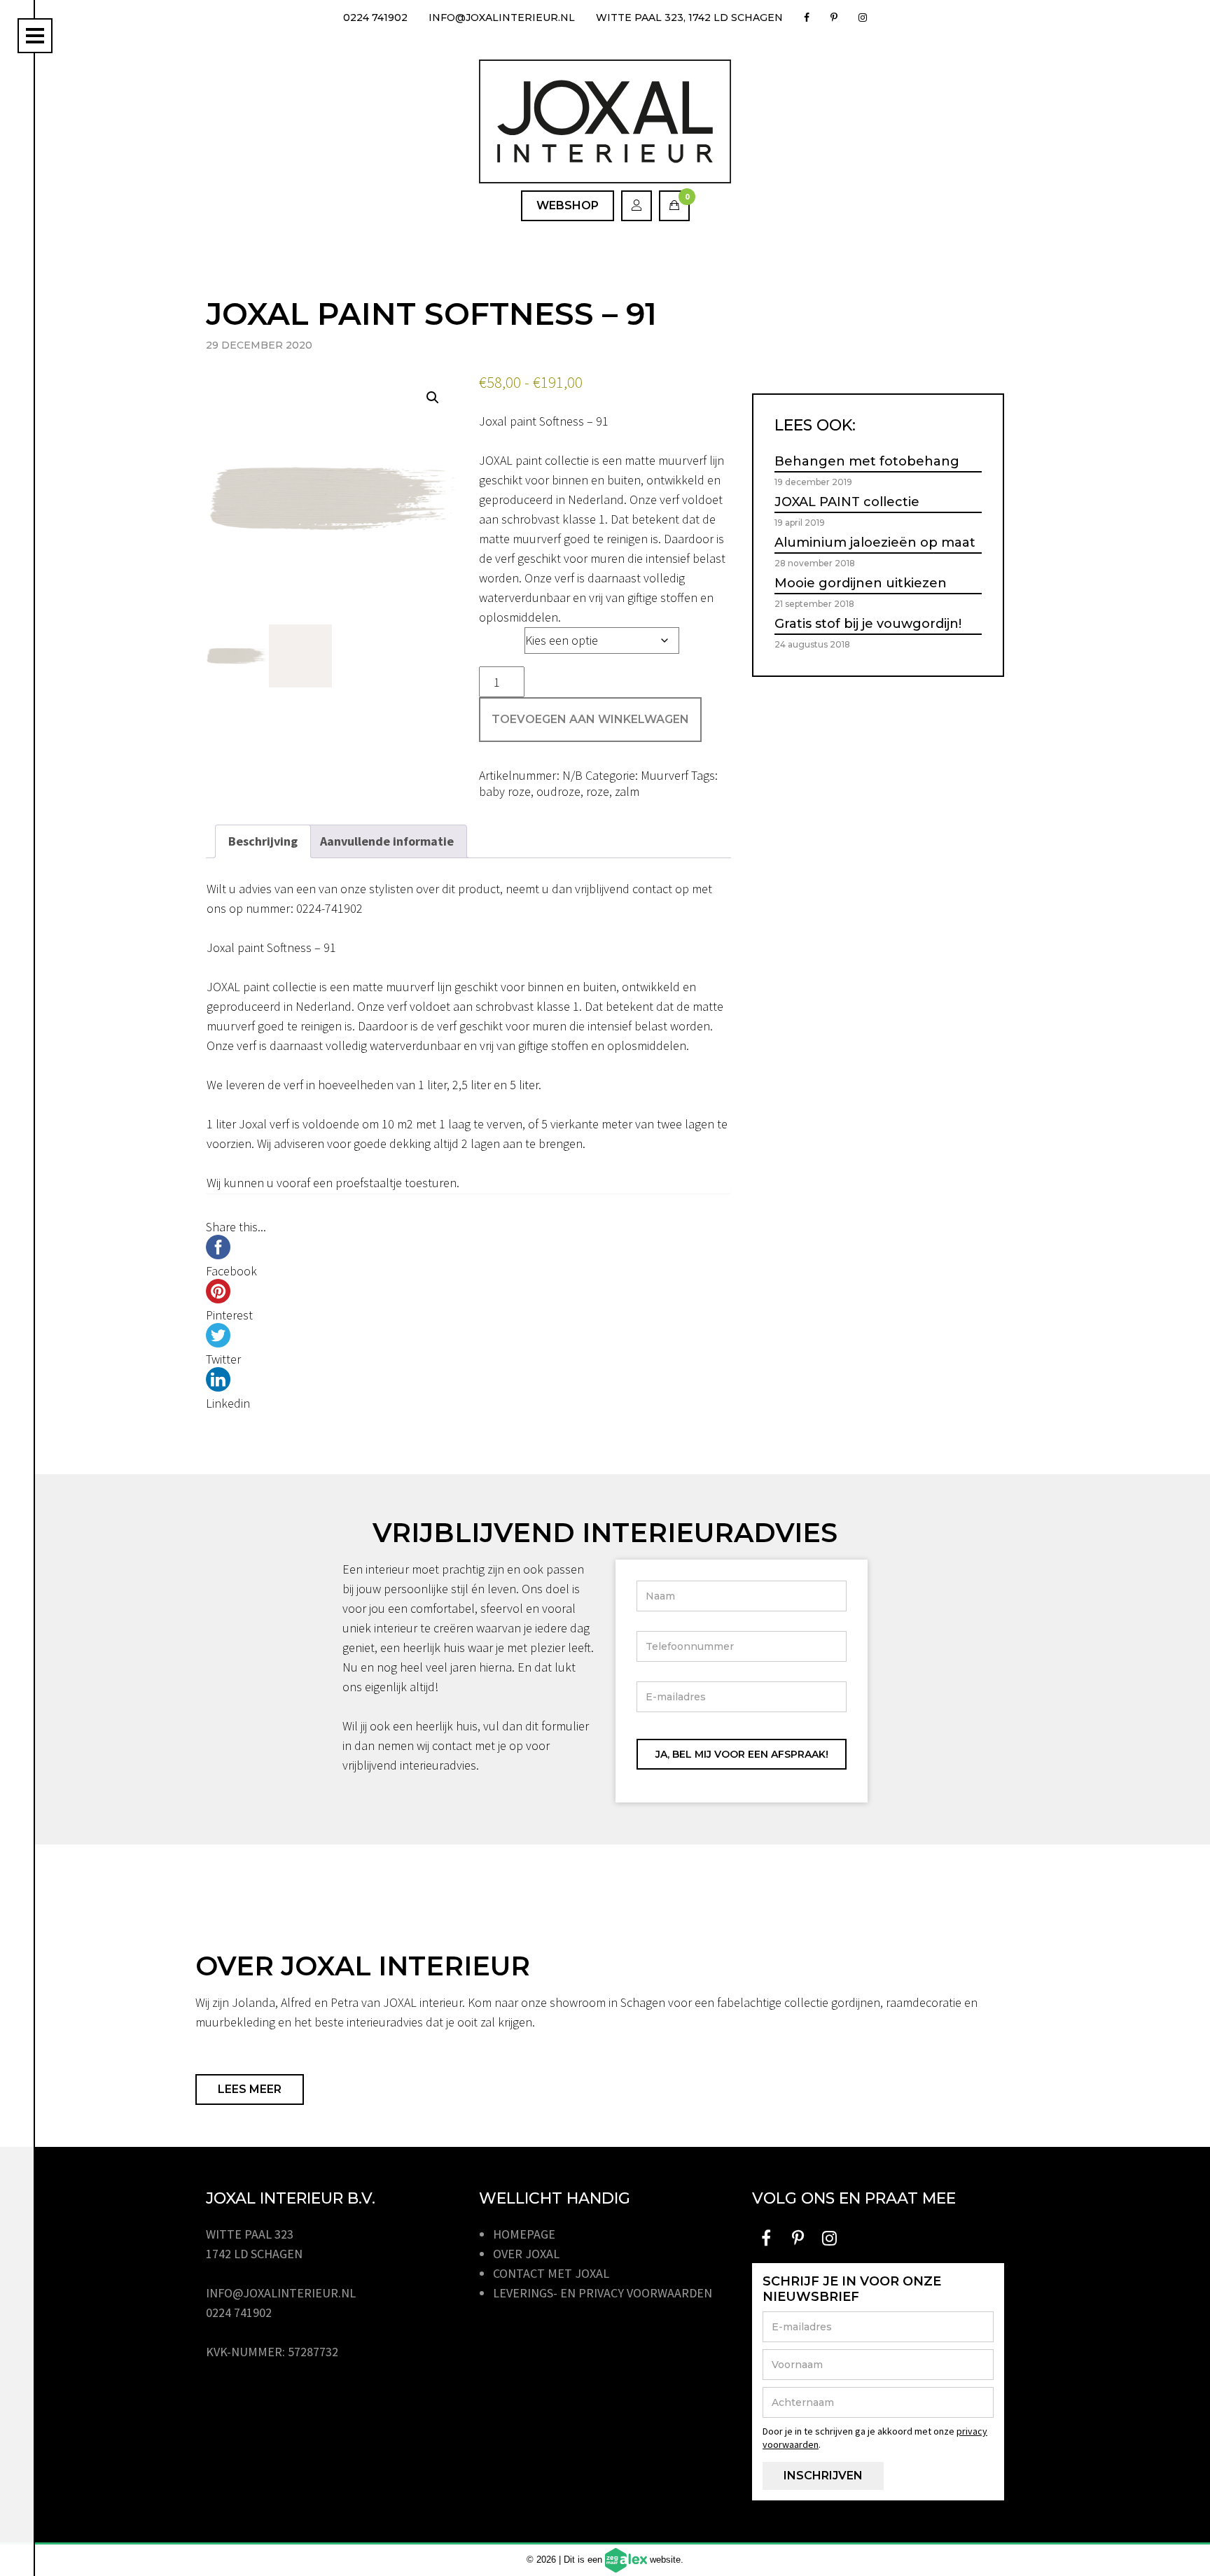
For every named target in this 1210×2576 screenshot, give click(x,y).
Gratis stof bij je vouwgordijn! (868, 624)
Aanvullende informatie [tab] (387, 841)
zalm (627, 791)
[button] (433, 398)
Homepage (524, 2234)
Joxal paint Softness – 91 (544, 421)
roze (598, 791)
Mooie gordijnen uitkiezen (861, 583)
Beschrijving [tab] (263, 841)
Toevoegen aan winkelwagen (590, 719)
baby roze (505, 791)
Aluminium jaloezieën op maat (875, 542)
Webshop (568, 205)
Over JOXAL (526, 2254)
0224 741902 (375, 17)
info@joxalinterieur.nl (502, 17)
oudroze (558, 791)
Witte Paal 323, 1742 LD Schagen (689, 17)
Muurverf (665, 775)
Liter (496, 637)
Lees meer (250, 2089)
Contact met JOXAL (551, 2273)
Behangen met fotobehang (867, 461)
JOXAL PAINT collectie (847, 502)
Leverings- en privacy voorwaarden (603, 2293)
